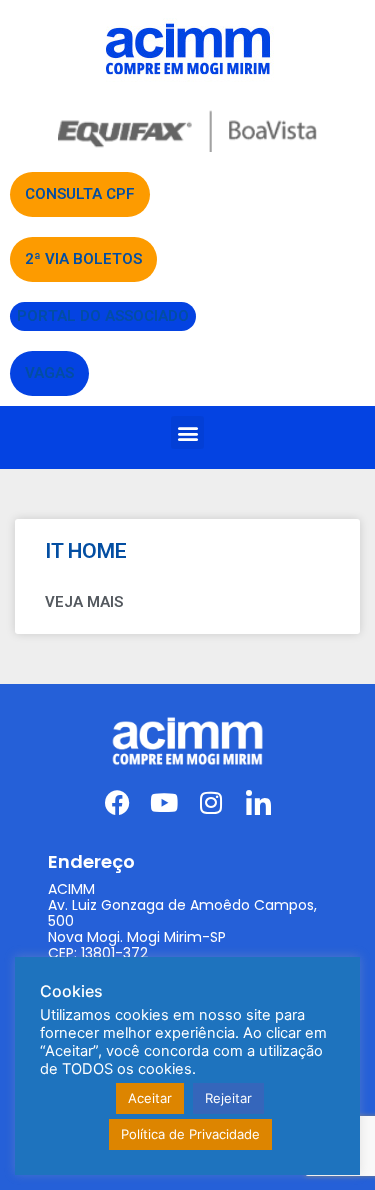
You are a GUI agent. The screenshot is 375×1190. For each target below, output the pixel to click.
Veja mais (84, 602)
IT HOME (86, 551)
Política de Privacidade (190, 1134)
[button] (187, 432)
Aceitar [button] (150, 1098)
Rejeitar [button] (228, 1098)
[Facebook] (117, 802)
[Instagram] (211, 802)
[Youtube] (164, 802)
